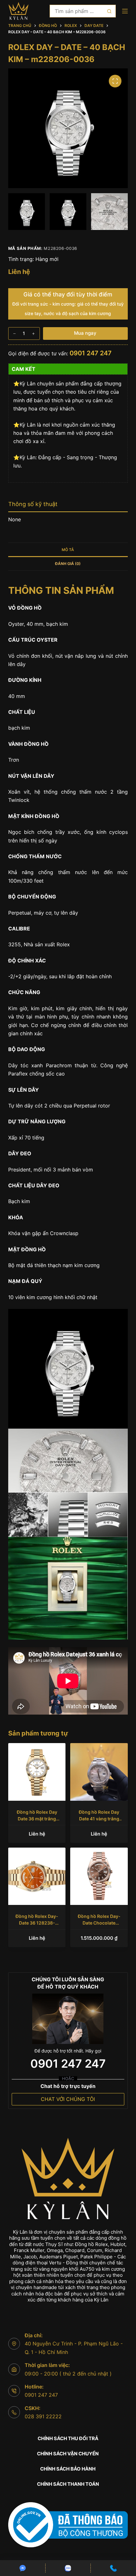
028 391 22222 (43, 2416)
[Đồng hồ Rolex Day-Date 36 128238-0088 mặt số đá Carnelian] (37, 1876)
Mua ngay (85, 333)
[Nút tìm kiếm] (109, 11)
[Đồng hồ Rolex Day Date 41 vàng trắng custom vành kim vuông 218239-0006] (99, 1772)
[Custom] (23, 2568)
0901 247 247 (91, 353)
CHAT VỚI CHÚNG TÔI (68, 2099)
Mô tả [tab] (68, 550)
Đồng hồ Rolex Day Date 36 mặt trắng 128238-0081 (37, 1819)
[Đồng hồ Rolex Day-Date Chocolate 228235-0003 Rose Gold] (99, 1876)
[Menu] (125, 11)
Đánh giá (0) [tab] (68, 564)
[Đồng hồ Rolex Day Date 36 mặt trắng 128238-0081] (37, 1772)
